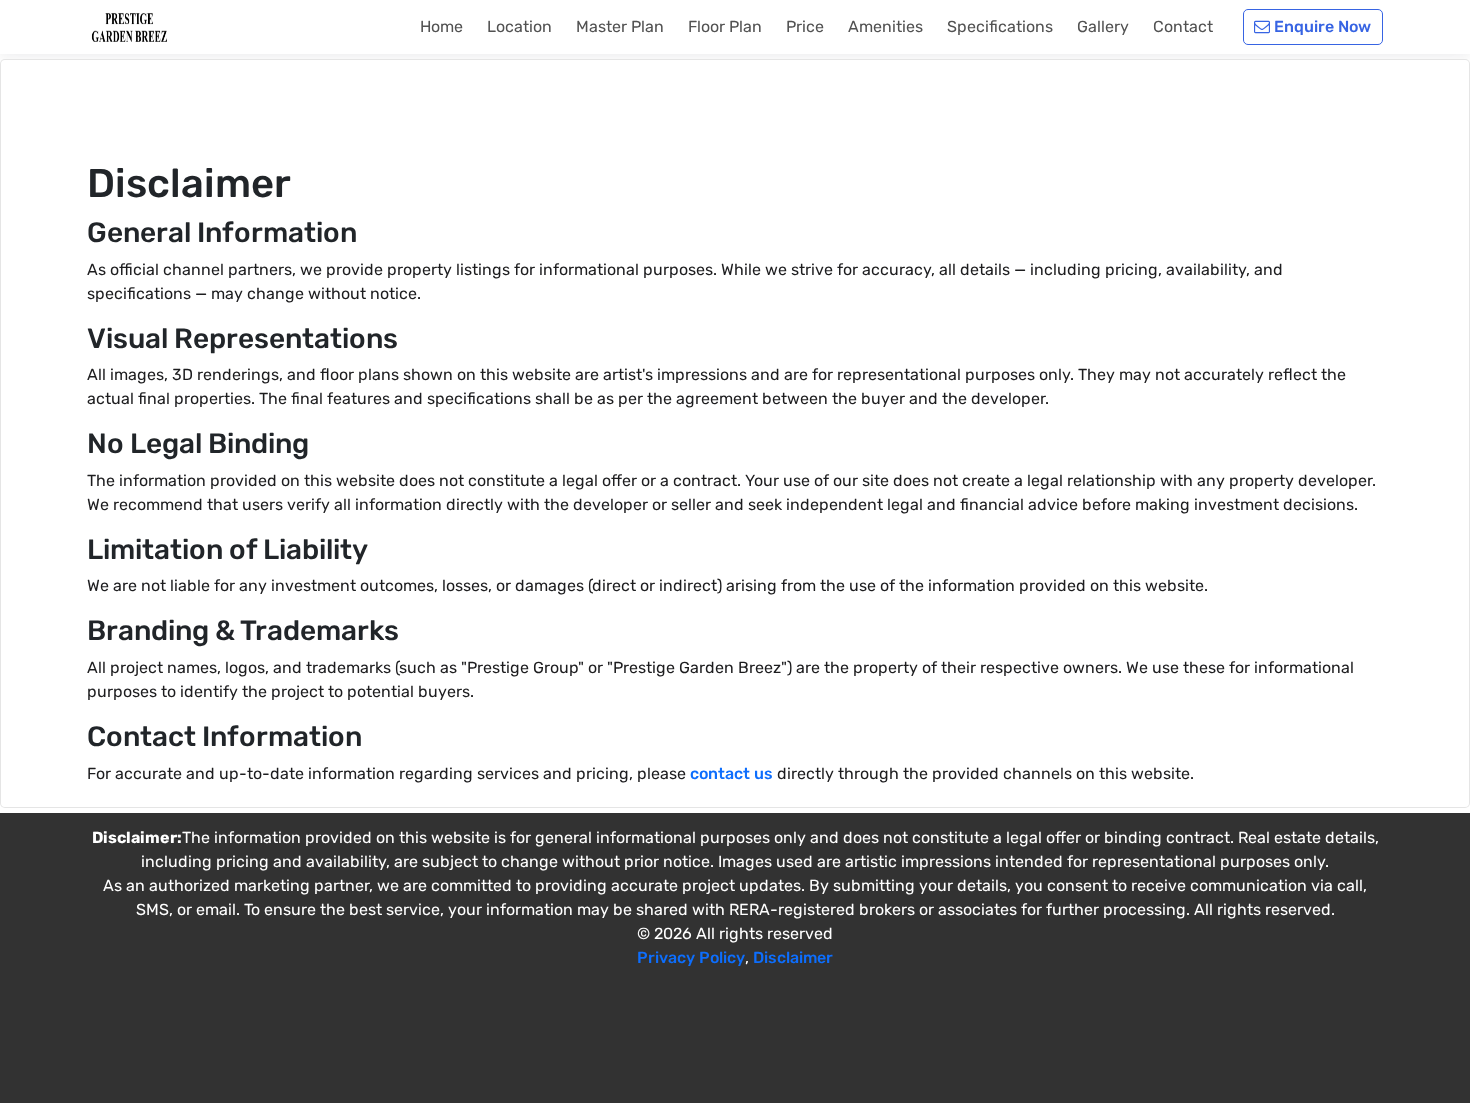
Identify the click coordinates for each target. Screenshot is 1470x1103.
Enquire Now (1320, 26)
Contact (1183, 26)
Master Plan (620, 26)
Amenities (885, 26)
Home (441, 26)
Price (805, 26)
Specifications (1000, 26)
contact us (731, 773)
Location (519, 26)
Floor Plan (725, 26)
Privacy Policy (691, 957)
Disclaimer (793, 957)
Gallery (1103, 26)
